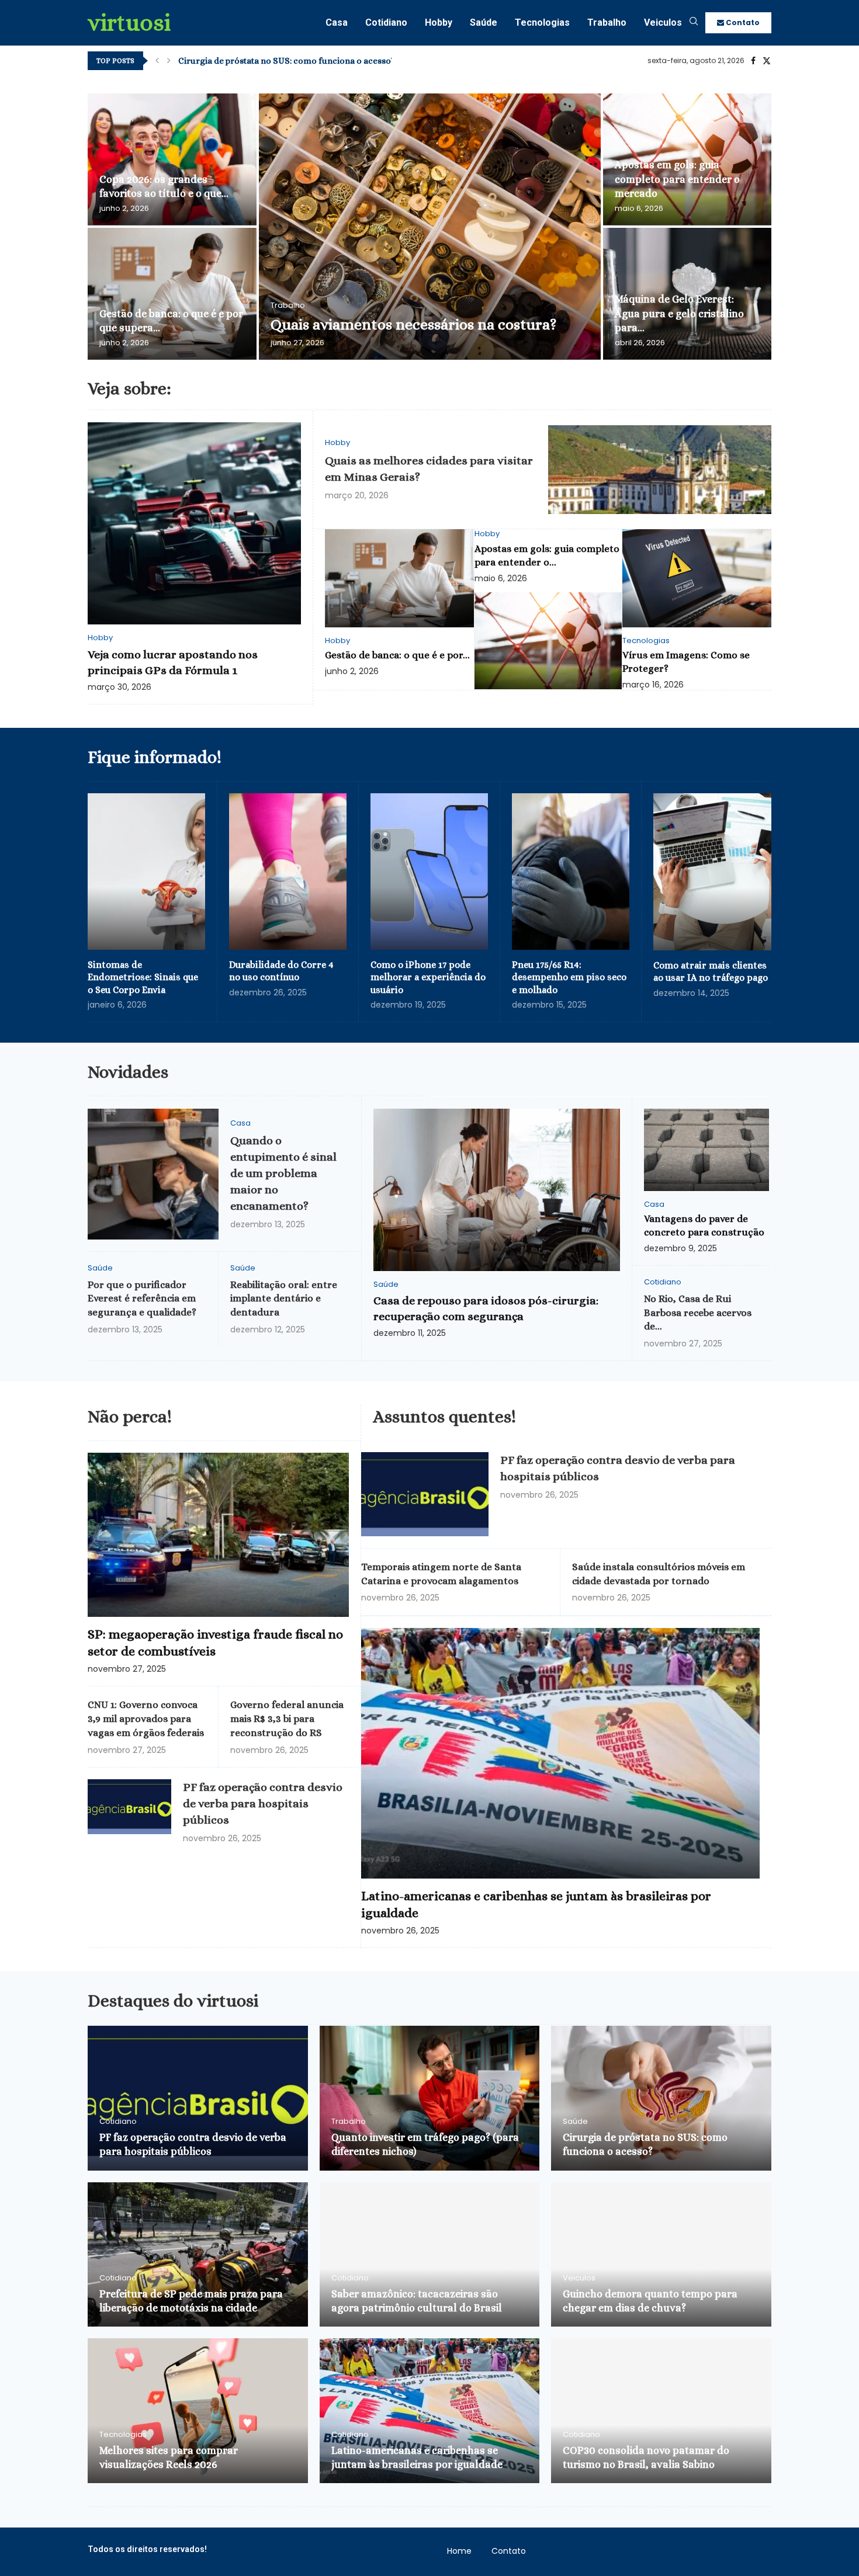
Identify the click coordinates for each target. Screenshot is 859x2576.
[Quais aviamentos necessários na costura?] (430, 227)
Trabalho (607, 22)
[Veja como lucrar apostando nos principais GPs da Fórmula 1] (194, 524)
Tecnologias (542, 22)
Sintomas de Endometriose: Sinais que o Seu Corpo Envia (143, 977)
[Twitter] (767, 61)
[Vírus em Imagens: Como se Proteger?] (697, 578)
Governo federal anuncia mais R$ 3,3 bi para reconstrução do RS (287, 1719)
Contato (742, 22)
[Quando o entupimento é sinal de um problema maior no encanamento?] (153, 1174)
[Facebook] (753, 61)
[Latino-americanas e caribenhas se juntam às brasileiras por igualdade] (560, 1753)
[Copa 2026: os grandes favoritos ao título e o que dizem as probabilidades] (172, 159)
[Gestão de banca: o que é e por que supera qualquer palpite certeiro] (172, 294)
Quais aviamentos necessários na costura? (413, 324)
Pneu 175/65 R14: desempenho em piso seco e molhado (569, 977)
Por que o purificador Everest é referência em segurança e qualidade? (142, 1299)
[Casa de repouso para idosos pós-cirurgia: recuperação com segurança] (497, 1190)
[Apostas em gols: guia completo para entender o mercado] (548, 641)
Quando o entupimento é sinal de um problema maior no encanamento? (283, 1173)
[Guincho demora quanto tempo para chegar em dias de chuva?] (661, 2255)
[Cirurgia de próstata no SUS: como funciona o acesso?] (661, 2098)
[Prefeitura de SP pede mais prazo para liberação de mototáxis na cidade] (198, 2255)
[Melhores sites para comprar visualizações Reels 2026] (198, 2411)
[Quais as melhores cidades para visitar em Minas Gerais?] (660, 470)
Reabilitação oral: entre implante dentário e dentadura (284, 1299)
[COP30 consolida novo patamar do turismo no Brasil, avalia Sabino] (661, 2411)
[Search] (694, 23)
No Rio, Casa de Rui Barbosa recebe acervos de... (698, 1313)
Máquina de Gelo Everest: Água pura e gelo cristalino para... (679, 313)
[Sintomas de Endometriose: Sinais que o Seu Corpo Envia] (146, 872)
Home (459, 2551)
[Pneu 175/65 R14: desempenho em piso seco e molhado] (571, 872)
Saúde (484, 22)
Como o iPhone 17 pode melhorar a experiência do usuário (428, 977)
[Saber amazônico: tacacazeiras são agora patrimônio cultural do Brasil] (430, 2255)
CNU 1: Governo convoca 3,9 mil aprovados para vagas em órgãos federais (146, 1719)
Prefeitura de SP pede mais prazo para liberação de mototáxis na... (309, 61)
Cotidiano (386, 22)
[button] (157, 61)
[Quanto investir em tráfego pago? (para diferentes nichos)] (430, 2098)
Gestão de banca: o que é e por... (397, 655)
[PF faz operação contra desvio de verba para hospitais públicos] (129, 1807)
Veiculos (663, 22)
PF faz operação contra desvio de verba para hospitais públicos (263, 1803)
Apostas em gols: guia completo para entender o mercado (677, 179)
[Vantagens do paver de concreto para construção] (706, 1150)
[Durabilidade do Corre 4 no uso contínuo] (288, 872)
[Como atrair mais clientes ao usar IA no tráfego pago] (712, 872)
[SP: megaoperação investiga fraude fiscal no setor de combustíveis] (218, 1535)
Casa (337, 22)
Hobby (439, 22)
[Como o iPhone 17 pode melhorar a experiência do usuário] (429, 872)
